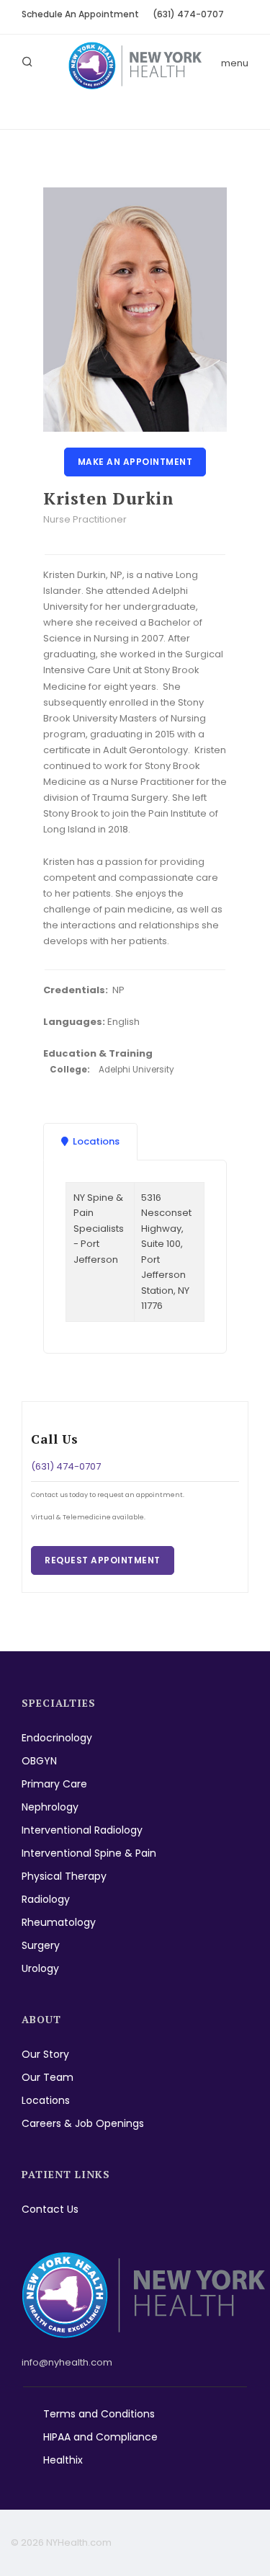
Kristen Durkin (108, 498)
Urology (40, 1968)
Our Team (48, 2077)
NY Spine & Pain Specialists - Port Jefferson (99, 1229)
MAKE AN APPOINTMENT (135, 462)
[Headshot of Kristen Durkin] (135, 310)
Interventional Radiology (82, 1830)
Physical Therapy (64, 1876)
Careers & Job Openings (83, 2123)
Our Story (45, 2054)
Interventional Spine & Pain (89, 1853)
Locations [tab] (96, 1141)
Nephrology (50, 1807)
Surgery (41, 1945)
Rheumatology (59, 1922)
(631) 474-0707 (188, 14)
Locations (46, 2100)
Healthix (63, 2460)
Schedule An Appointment (80, 14)
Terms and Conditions (99, 2414)
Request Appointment (103, 1560)
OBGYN (39, 1761)
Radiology (46, 1899)
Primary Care (54, 1784)
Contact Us (50, 2209)
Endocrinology (57, 1738)
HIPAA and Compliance (100, 2437)
